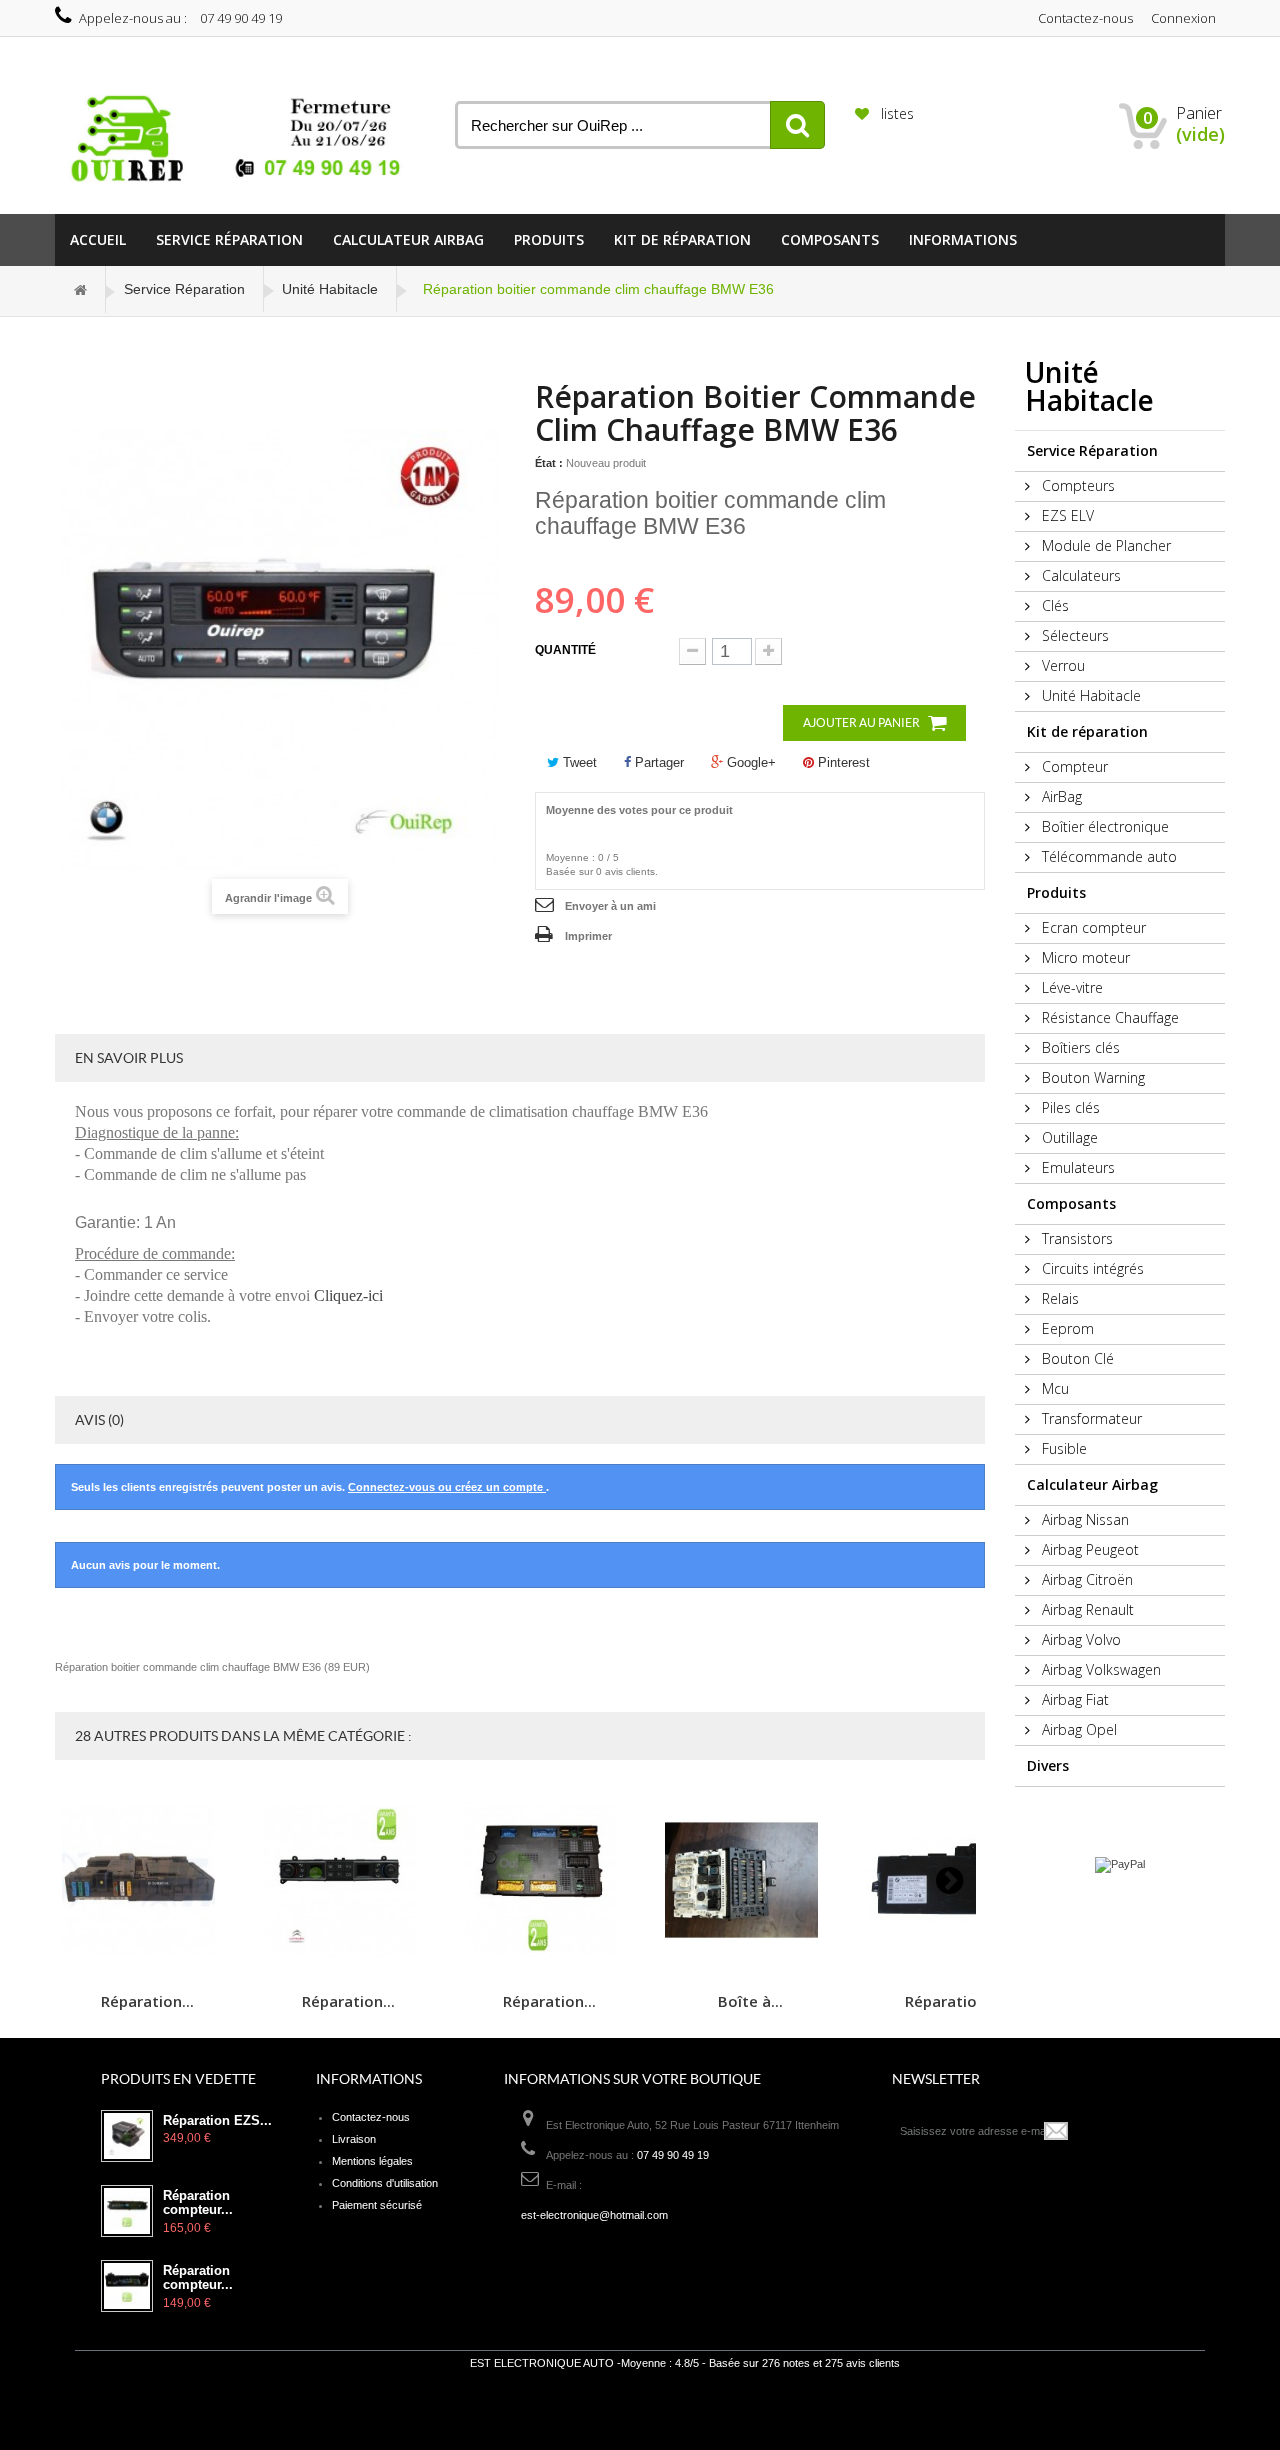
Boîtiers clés (1079, 1047)
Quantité (565, 650)
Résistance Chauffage (1108, 1017)
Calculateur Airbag (408, 239)
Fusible (1062, 1448)
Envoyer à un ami (610, 906)
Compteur (1073, 766)
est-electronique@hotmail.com (594, 2215)
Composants (830, 239)
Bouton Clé (1076, 1358)
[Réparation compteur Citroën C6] (127, 2286)
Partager (657, 762)
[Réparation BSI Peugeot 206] (147, 1880)
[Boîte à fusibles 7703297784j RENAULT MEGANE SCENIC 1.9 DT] (750, 1880)
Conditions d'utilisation (385, 2183)
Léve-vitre (1070, 987)
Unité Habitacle (330, 289)
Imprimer (588, 936)
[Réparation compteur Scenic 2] (127, 2211)
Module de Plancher (1104, 545)
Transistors (1075, 1238)
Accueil (98, 239)
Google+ (749, 762)
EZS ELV (1066, 515)
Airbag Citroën (1085, 1579)
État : (549, 463)
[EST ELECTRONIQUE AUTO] (240, 139)
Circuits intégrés (1091, 1268)
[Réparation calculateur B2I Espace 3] (549, 1880)
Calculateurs (1079, 575)
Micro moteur (1084, 957)
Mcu (1053, 1388)
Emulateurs (1076, 1167)
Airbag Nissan (1083, 1519)
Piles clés (1069, 1107)
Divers (1048, 1765)
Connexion (1183, 18)
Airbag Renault (1086, 1609)
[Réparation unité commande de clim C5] (348, 1880)
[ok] (1057, 2131)
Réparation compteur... (198, 2203)
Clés (1053, 605)
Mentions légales (372, 2161)
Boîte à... (750, 2001)
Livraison (354, 2139)
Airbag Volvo (1079, 1639)
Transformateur (1090, 1418)
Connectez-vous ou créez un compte (447, 1487)
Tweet (578, 762)
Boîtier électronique (1103, 826)
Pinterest (842, 762)
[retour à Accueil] (81, 289)
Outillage (1068, 1137)
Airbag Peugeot (1088, 1549)
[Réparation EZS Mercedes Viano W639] (127, 2136)
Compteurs (1076, 485)
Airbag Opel (1077, 1729)
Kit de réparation (682, 239)
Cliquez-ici (348, 1295)
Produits (549, 239)
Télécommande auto (1107, 856)
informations (963, 239)
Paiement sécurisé (377, 2205)
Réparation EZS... (217, 2121)
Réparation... (147, 2001)
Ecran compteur (1092, 927)
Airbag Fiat (1073, 1699)
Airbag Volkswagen (1099, 1669)
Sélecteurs (1073, 635)
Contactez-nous (1085, 18)
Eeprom (1066, 1328)
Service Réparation (229, 239)
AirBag (1060, 796)
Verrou (1061, 665)
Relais (1058, 1298)
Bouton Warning (1091, 1077)
